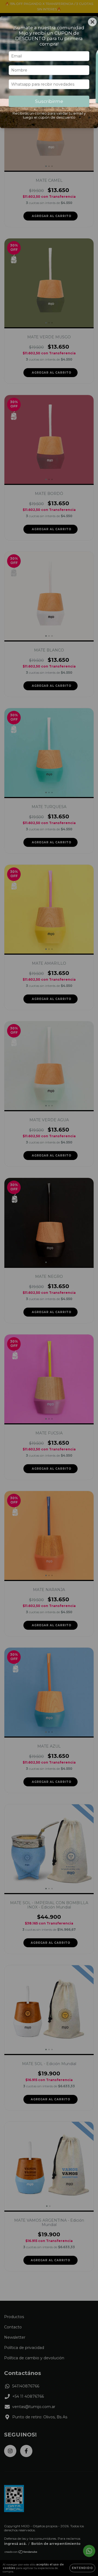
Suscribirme (49, 101)
